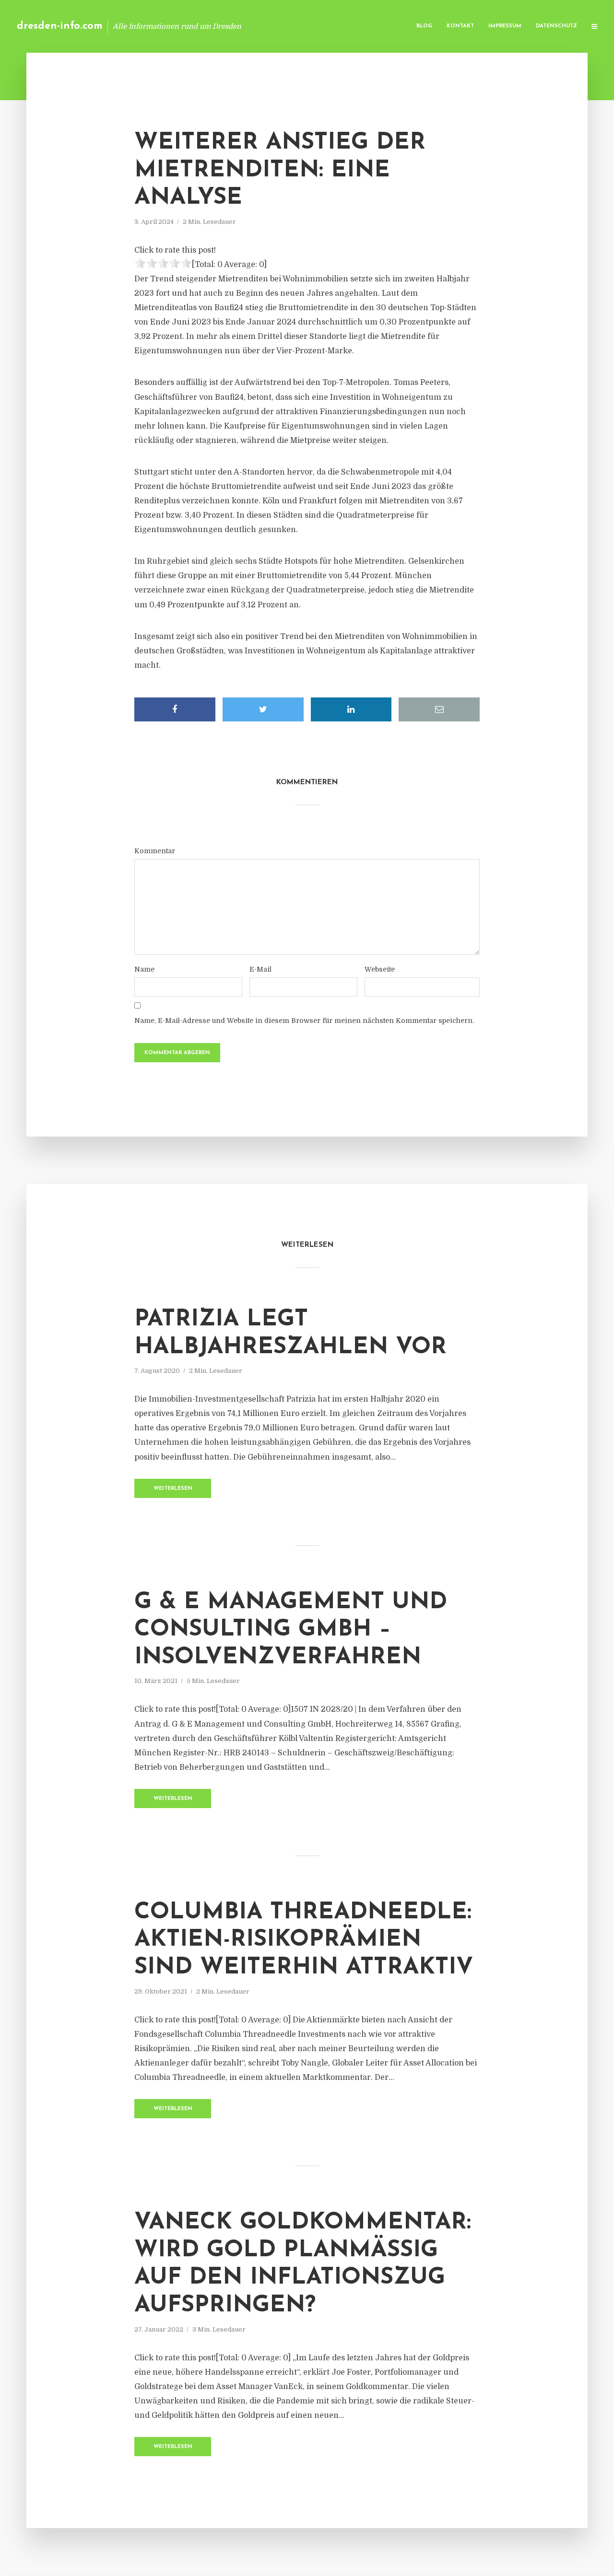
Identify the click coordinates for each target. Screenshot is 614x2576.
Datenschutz (556, 26)
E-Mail (260, 969)
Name (144, 969)
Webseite (380, 969)
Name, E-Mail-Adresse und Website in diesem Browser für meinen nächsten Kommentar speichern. (304, 1021)
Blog (424, 26)
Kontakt (460, 26)
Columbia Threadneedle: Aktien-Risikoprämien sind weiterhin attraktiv (304, 1940)
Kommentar (155, 851)
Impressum (505, 26)
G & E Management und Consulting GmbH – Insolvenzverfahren (291, 1630)
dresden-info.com (60, 26)
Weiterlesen (173, 1489)
